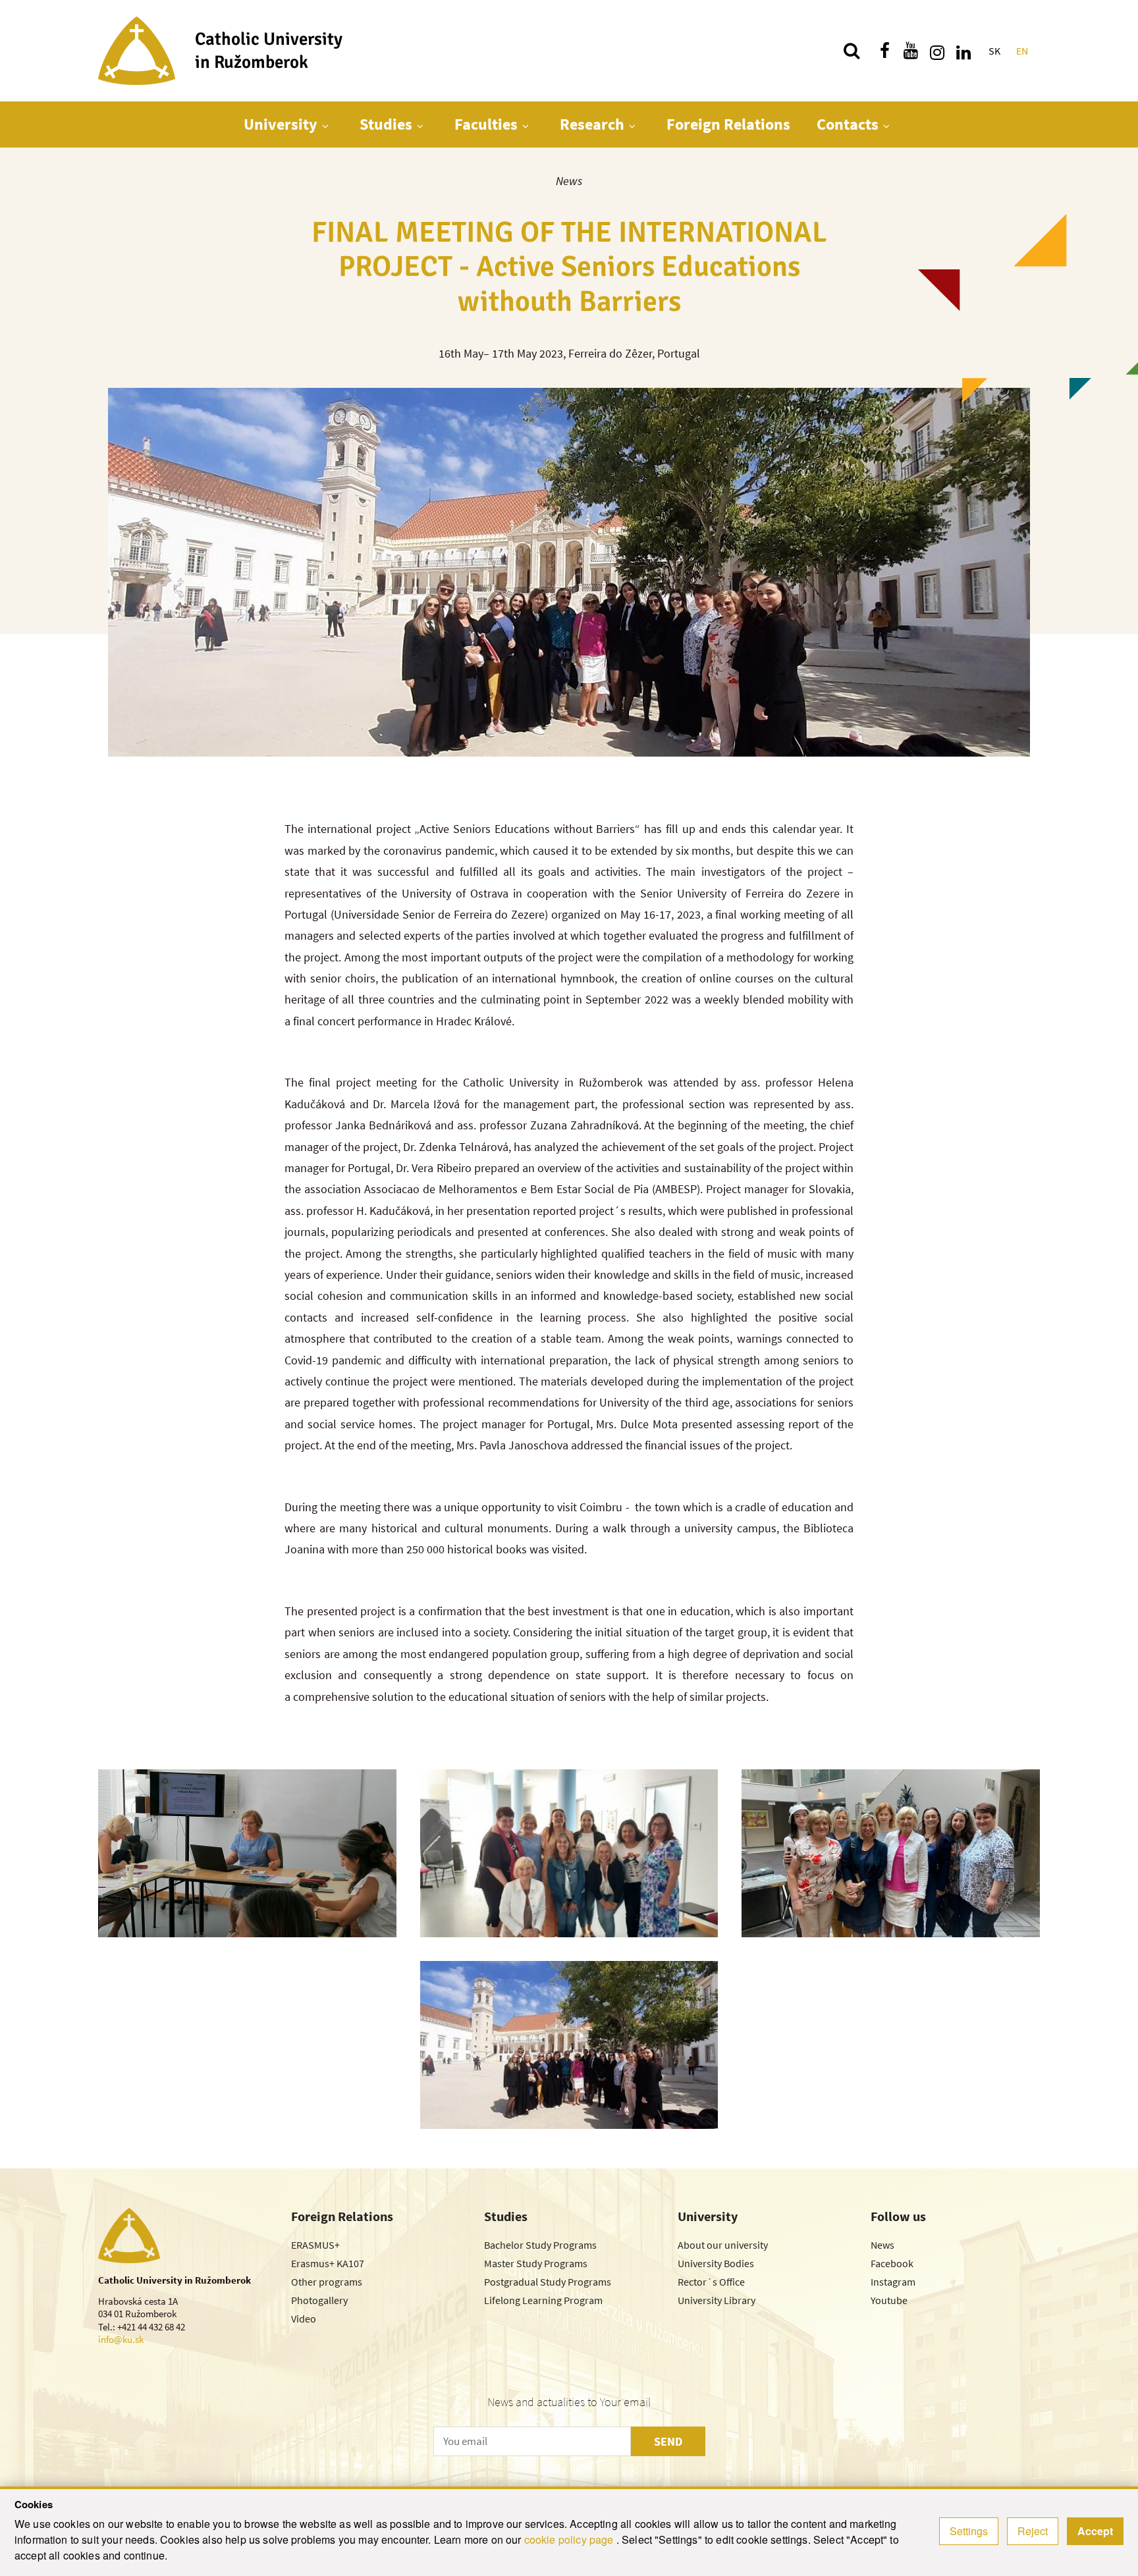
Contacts (848, 124)
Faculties (486, 124)
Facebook (892, 2263)
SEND (668, 2441)
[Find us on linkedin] (963, 51)
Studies (386, 124)
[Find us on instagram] (937, 51)
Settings (969, 2531)
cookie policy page (570, 2539)
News (569, 181)
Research (592, 124)
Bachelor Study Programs (540, 2245)
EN (1022, 51)
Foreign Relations (728, 124)
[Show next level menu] (325, 126)
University (281, 124)
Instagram (893, 2282)
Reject (1033, 2531)
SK (994, 51)
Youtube (889, 2300)
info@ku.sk (121, 2339)
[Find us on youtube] (911, 51)
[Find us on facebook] (884, 51)
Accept (1095, 2531)
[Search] (852, 51)
